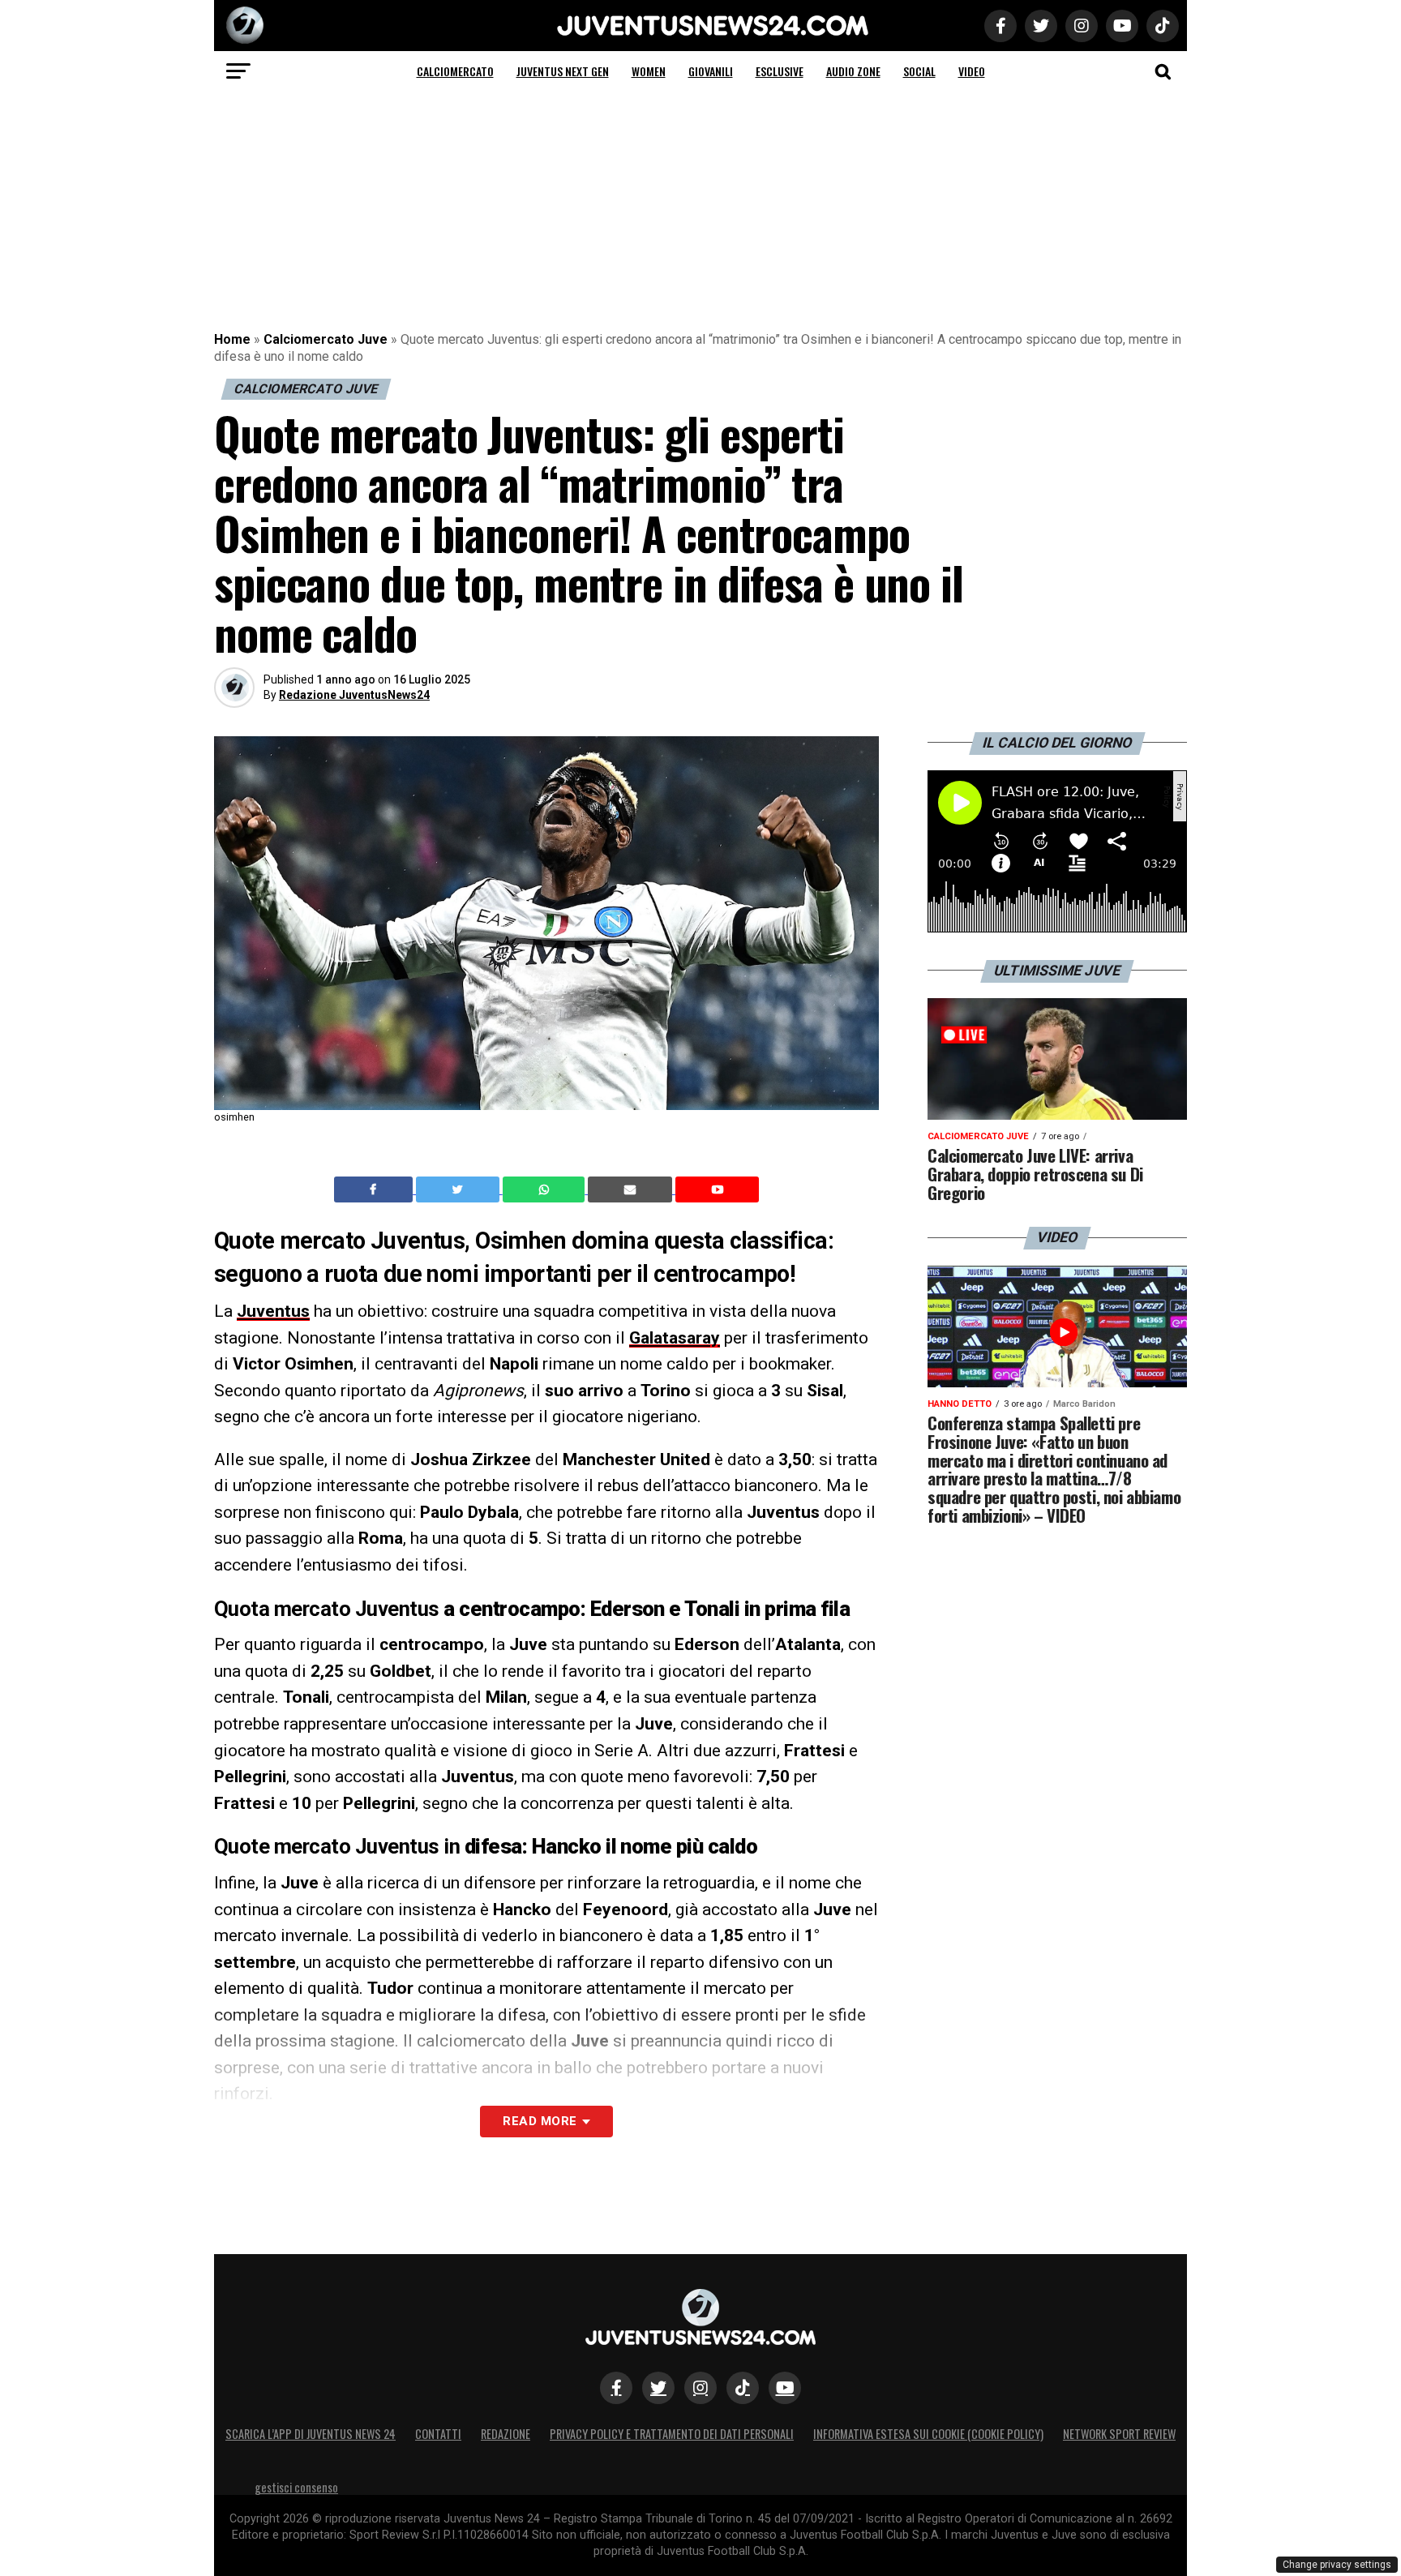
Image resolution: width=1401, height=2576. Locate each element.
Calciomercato (455, 71)
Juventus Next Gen (563, 71)
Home (232, 339)
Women (649, 71)
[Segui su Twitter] (658, 2388)
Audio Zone (853, 71)
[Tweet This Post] (459, 1189)
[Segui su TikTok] (743, 2388)
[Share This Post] (546, 1189)
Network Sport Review (1119, 2434)
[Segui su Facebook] (616, 2388)
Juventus (273, 1311)
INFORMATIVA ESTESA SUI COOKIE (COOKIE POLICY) (928, 2434)
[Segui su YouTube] (785, 2388)
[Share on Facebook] (375, 1189)
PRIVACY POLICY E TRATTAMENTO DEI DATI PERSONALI (672, 2434)
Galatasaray (675, 1338)
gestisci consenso (296, 2487)
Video (972, 71)
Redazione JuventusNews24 (354, 695)
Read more (540, 2121)
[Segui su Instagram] (700, 2388)
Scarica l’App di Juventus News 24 (311, 2434)
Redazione (506, 2434)
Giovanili (711, 71)
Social (919, 71)
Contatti (438, 2434)
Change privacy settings (1337, 2565)
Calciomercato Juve (326, 339)
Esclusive (780, 71)
